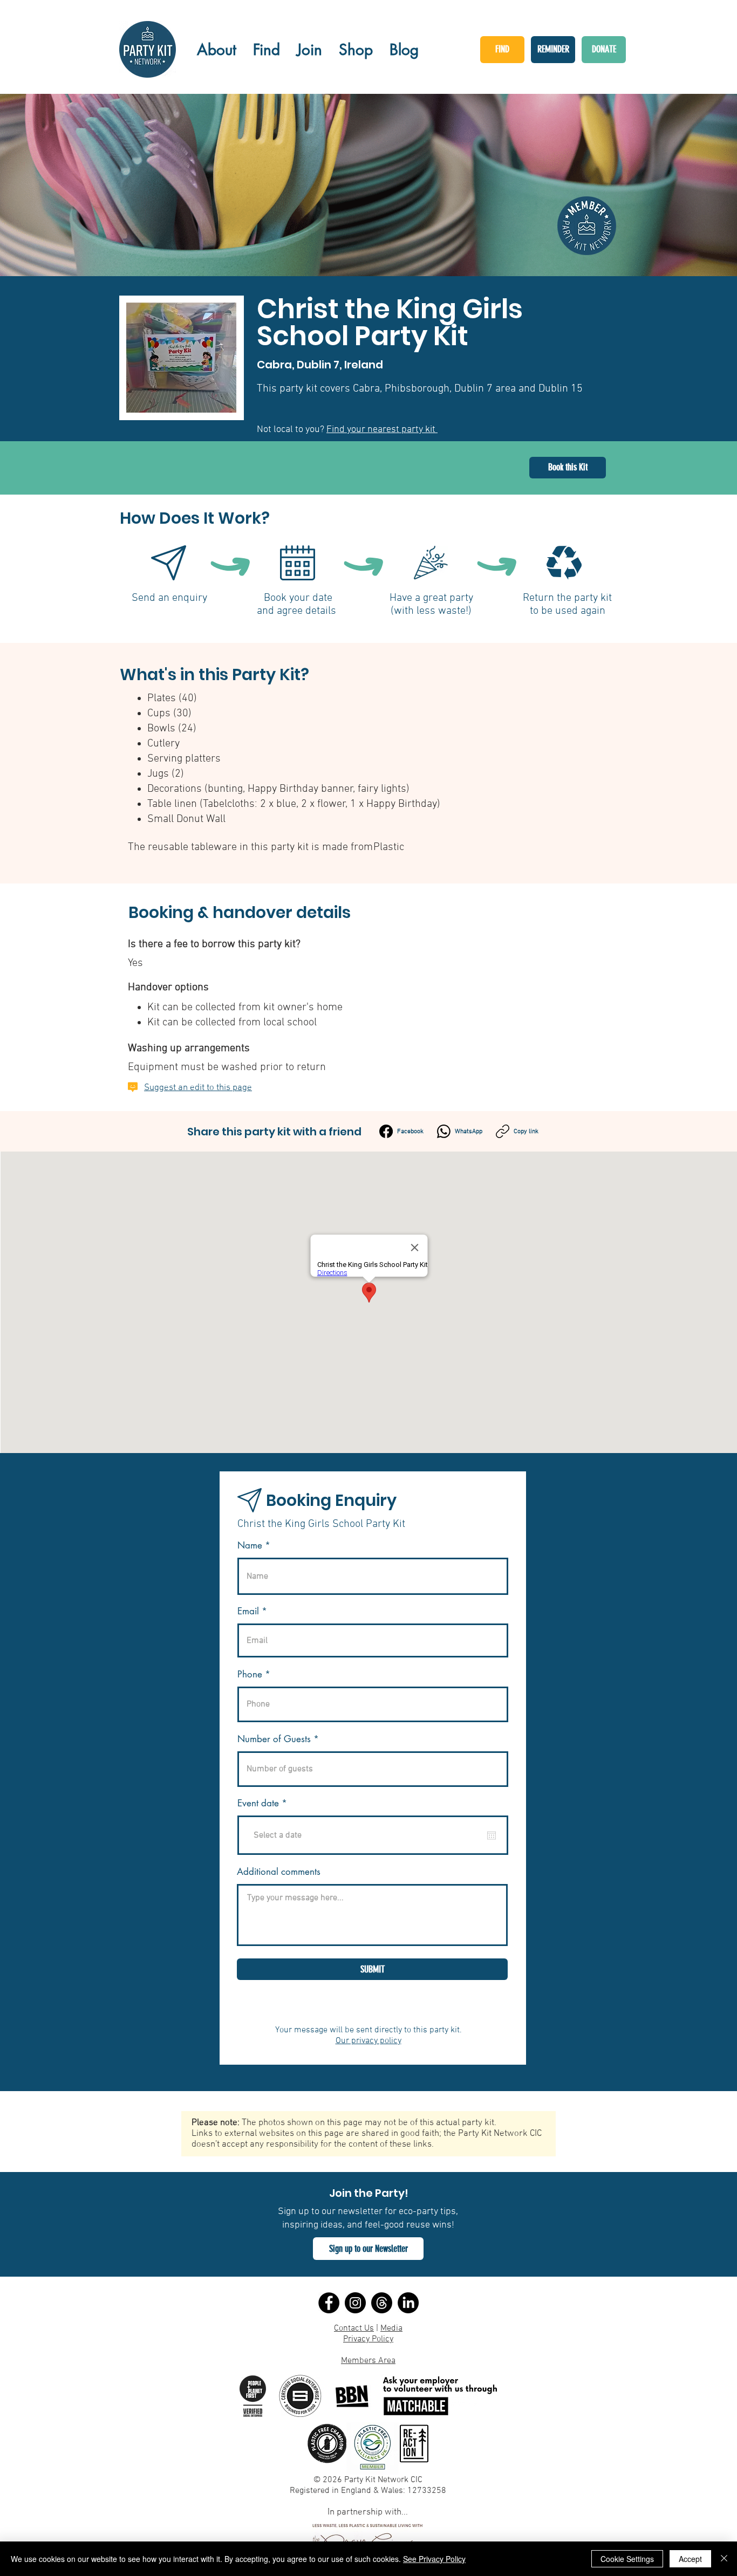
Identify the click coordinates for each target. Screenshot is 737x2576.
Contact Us (354, 2328)
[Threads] (382, 2303)
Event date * (269, 1803)
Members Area (368, 2361)
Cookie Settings (627, 2559)
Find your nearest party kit (382, 430)
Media (391, 2328)
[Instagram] (355, 2303)
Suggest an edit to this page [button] (198, 1088)
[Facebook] (329, 2303)
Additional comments (279, 1872)
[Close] (724, 2559)
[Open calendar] (492, 1835)
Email (248, 1611)
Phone (250, 1674)
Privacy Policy (368, 2339)
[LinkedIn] (408, 2303)
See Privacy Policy (434, 2559)
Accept (690, 2559)
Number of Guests (274, 1739)
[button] (368, 2249)
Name (250, 1546)
